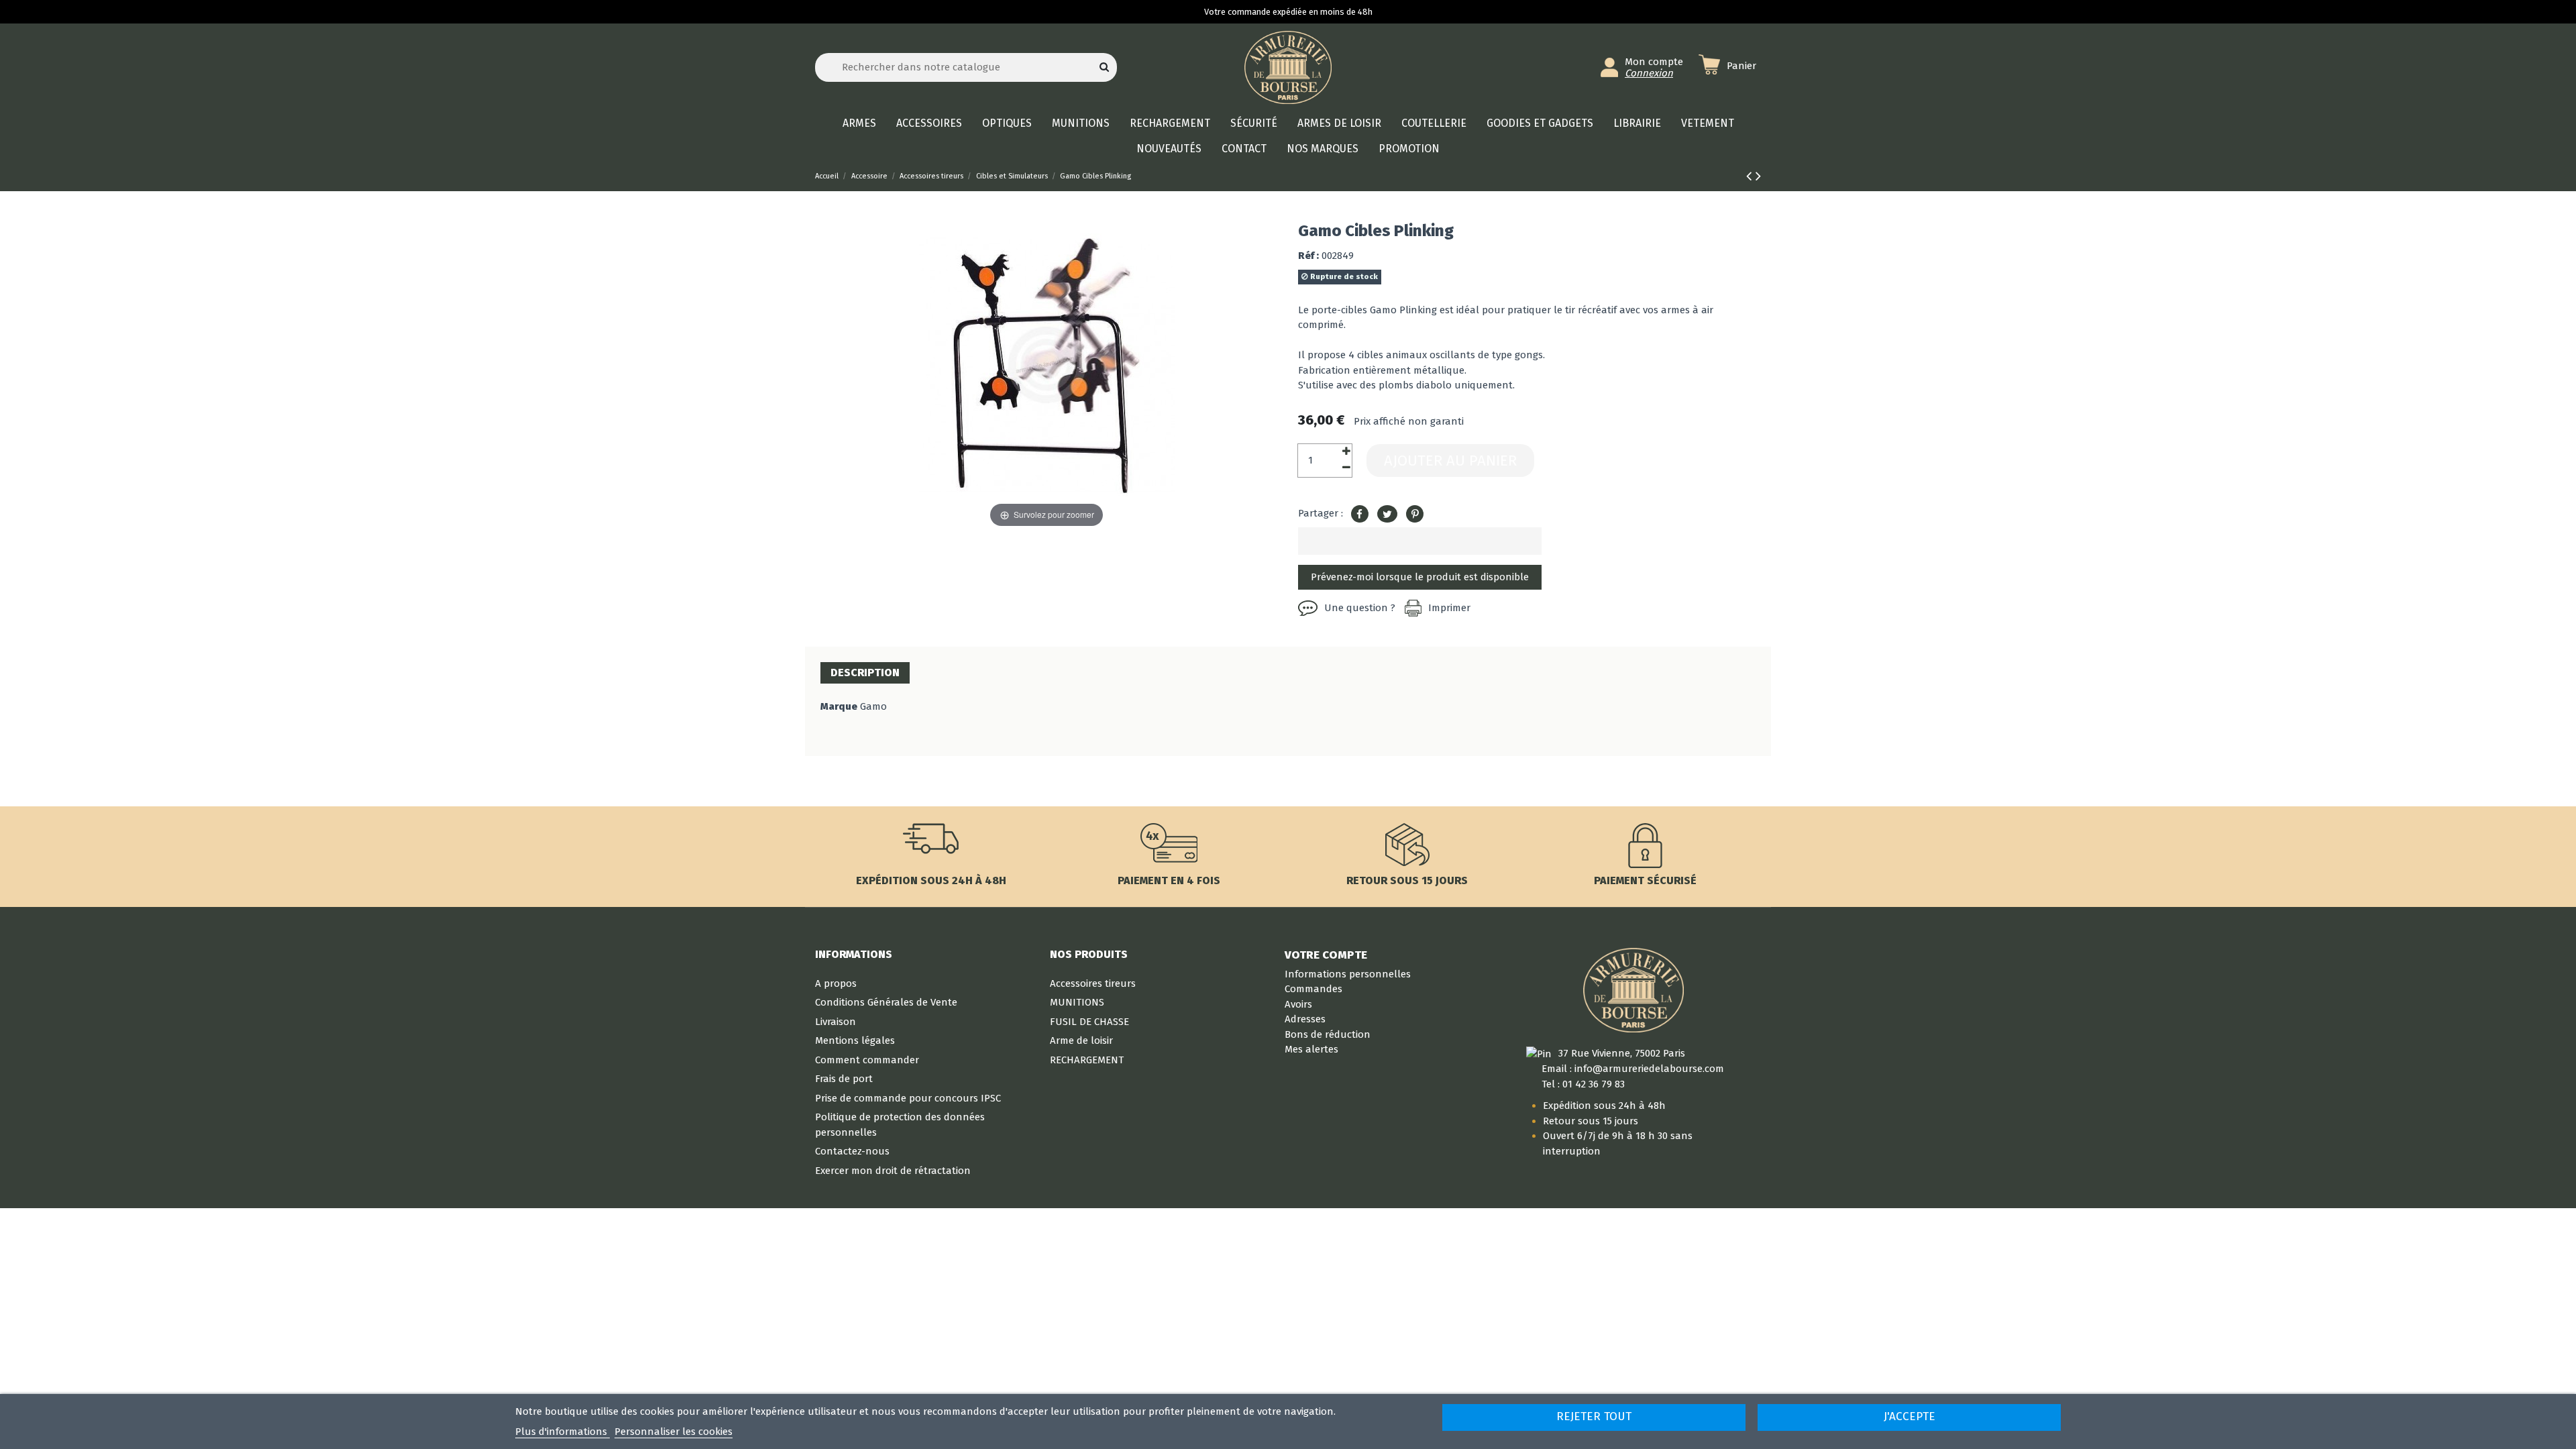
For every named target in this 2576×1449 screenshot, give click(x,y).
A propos (836, 983)
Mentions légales (855, 1040)
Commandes (1313, 989)
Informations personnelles (1348, 974)
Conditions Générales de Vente (886, 1002)
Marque (839, 706)
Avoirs (1298, 1004)
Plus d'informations (562, 1432)
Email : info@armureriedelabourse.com (1633, 1069)
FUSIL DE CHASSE (1089, 1022)
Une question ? (1360, 608)
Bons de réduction (1328, 1034)
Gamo (873, 706)
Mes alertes (1311, 1049)
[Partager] (1360, 515)
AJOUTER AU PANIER (1450, 461)
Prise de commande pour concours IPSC (908, 1098)
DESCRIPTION (865, 673)
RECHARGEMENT (1087, 1060)
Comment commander (867, 1060)
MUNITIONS (1077, 1002)
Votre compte (1326, 955)
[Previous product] (1751, 176)
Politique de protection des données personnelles (900, 1125)
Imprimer (1449, 608)
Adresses (1305, 1019)
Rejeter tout (1594, 1416)
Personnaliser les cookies (674, 1432)
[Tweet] (1387, 515)
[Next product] (1758, 176)
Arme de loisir (1081, 1040)
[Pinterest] (1415, 515)
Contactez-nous (852, 1151)
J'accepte (1910, 1416)
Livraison (836, 1022)
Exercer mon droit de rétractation (893, 1171)
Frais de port (844, 1079)
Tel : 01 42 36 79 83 (1583, 1084)
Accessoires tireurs (1093, 983)
